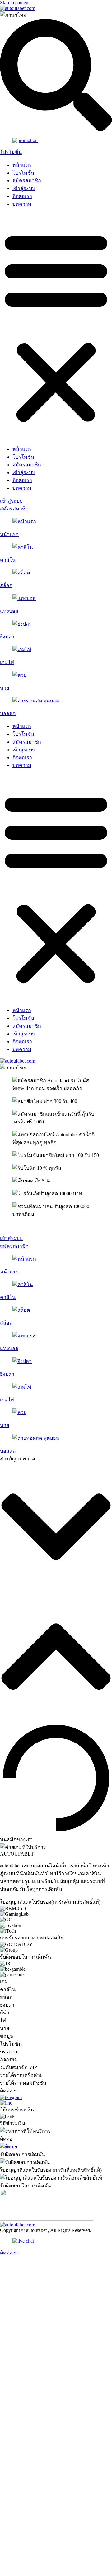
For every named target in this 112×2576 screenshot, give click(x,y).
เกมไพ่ (7, 662)
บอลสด (8, 713)
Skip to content (15, 3)
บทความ (22, 204)
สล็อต (6, 585)
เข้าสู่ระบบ (24, 188)
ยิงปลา (7, 637)
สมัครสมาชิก (27, 181)
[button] (56, 327)
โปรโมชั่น (11, 152)
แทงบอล (9, 611)
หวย (5, 688)
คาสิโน (8, 560)
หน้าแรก (22, 165)
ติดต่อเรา (22, 196)
